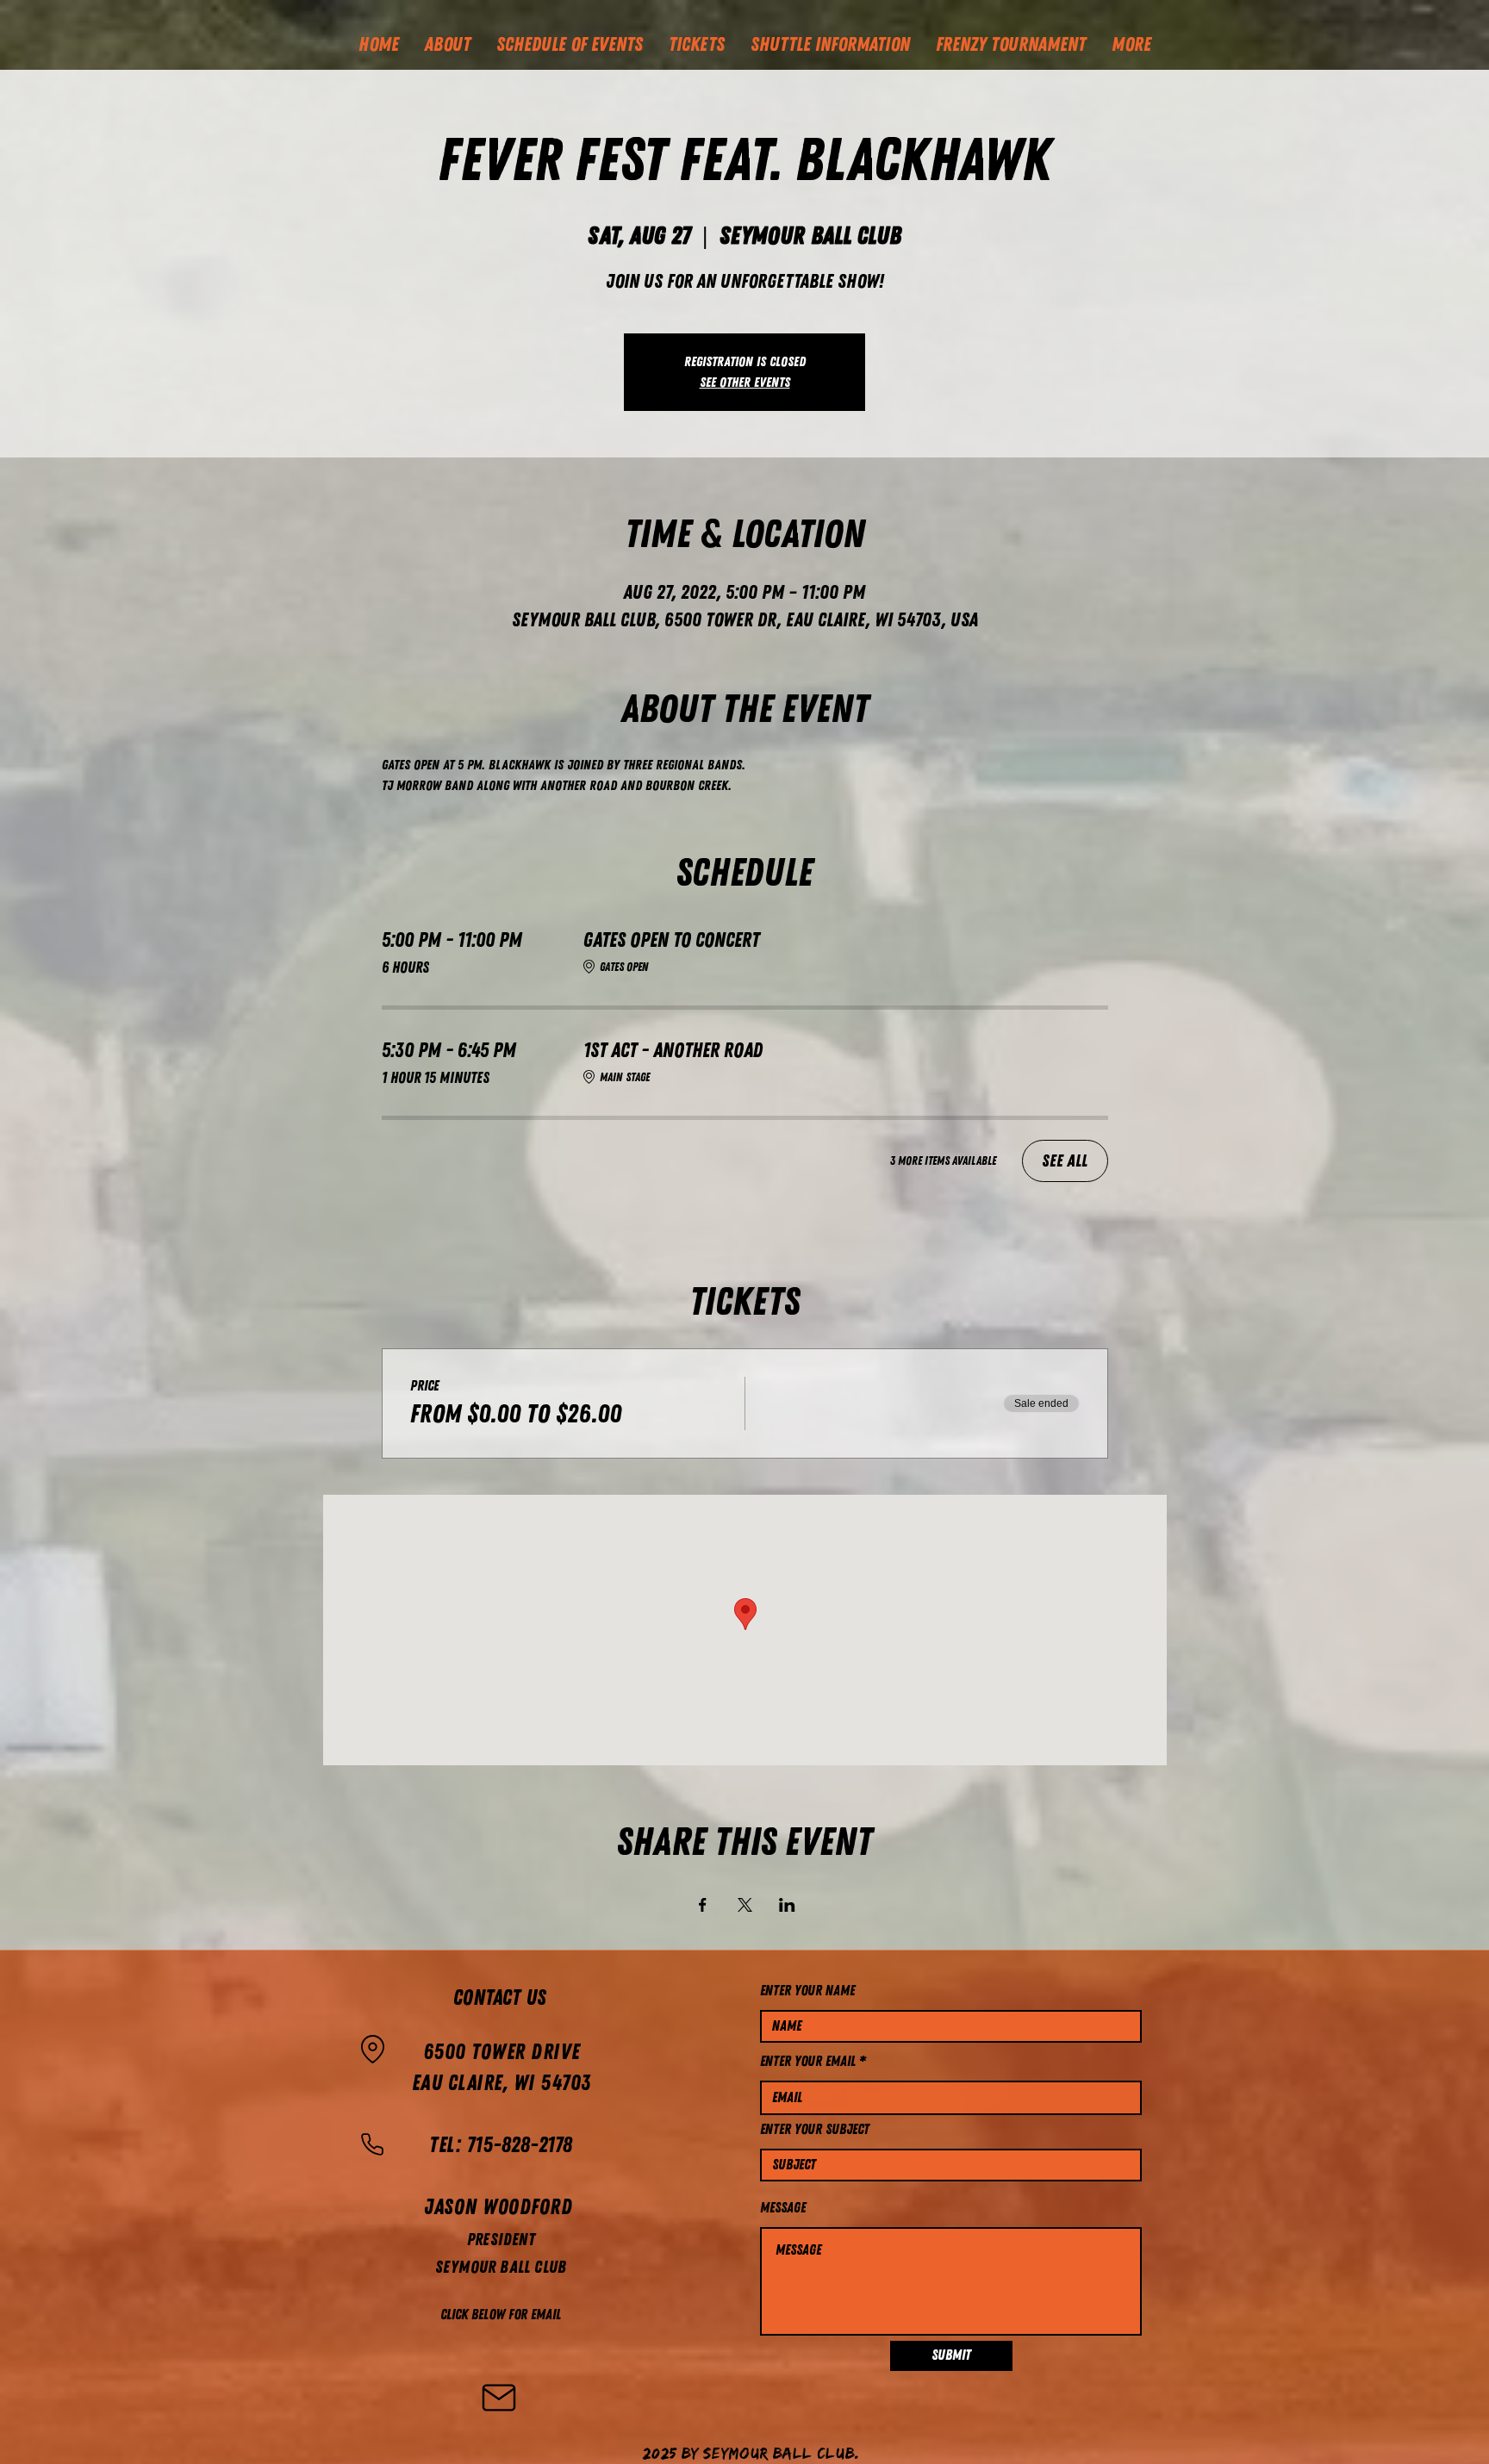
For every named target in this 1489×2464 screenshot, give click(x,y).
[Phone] (372, 2144)
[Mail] (499, 2398)
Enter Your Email (808, 2061)
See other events (745, 383)
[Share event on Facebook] (703, 1905)
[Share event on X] (745, 1905)
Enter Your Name (807, 1991)
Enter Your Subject (815, 2129)
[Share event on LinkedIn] (787, 1905)
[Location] (372, 2050)
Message (783, 2208)
